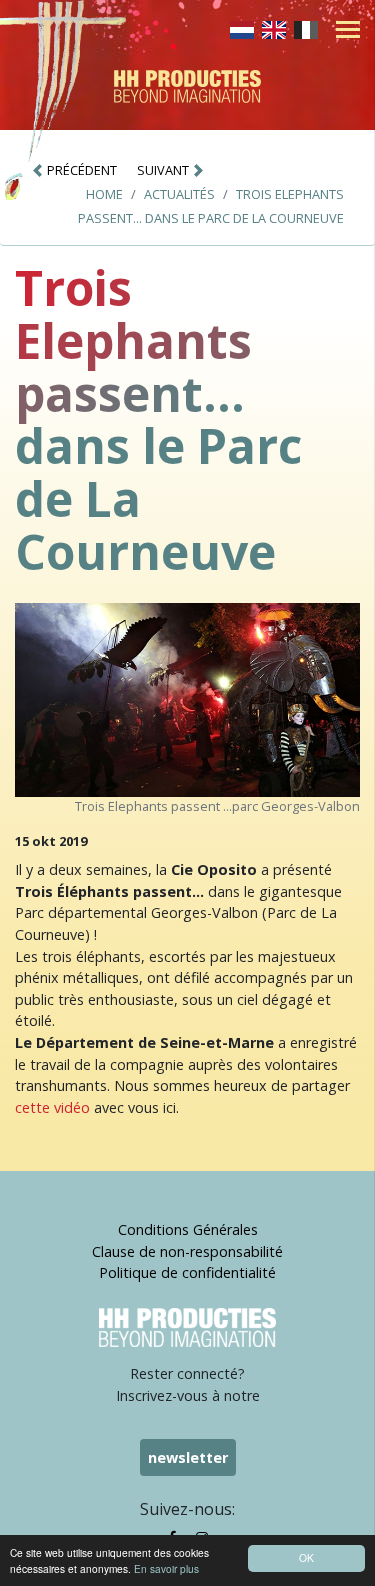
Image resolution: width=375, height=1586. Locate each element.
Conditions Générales (188, 1229)
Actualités (179, 194)
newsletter (188, 1457)
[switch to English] (274, 28)
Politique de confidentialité (187, 1272)
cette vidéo (52, 1107)
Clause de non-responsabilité (187, 1251)
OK (306, 1557)
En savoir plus (166, 1568)
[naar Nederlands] (242, 28)
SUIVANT (164, 170)
